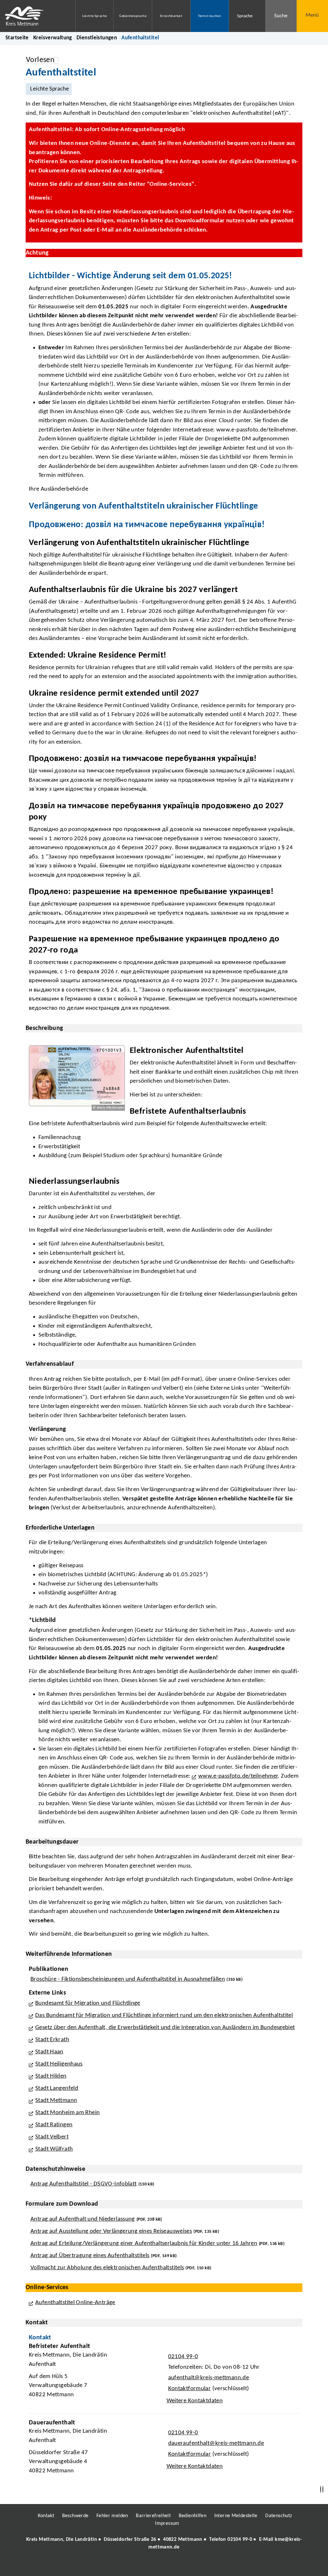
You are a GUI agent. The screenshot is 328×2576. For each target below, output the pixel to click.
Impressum (167, 2524)
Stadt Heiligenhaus (59, 2064)
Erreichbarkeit (171, 16)
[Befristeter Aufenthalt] (164, 2375)
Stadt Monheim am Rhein (67, 2113)
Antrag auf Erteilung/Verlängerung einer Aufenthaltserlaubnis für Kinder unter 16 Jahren (144, 2244)
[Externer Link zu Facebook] (120, 2565)
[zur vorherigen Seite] (321, 2489)
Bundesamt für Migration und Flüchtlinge (88, 2003)
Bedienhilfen (193, 2516)
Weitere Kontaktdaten (195, 2401)
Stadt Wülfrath (54, 2149)
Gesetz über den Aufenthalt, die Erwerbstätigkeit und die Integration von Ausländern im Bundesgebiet (165, 2028)
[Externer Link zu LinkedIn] (163, 2565)
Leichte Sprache (95, 16)
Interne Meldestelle (236, 2516)
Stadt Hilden (51, 2076)
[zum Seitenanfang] (323, 2489)
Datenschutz (279, 2516)
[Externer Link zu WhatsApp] (192, 2565)
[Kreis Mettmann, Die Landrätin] (164, 2543)
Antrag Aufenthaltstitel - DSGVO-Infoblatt (84, 2184)
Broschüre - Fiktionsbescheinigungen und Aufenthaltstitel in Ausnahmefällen (128, 1979)
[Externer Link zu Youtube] (178, 2565)
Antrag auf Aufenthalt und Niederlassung (83, 2219)
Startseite (17, 38)
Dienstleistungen (97, 38)
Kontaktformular (190, 2389)
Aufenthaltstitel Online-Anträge (75, 2303)
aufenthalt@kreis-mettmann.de (208, 2378)
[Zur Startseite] (33, 16)
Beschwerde (75, 2516)
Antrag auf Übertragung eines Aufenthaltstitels (90, 2256)
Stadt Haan (49, 2052)
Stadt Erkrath (52, 2040)
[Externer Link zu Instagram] (135, 2565)
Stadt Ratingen (54, 2125)
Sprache (245, 16)
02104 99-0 (182, 2357)
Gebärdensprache (133, 16)
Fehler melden (112, 2516)
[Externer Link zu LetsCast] (207, 2565)
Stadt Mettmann (56, 2101)
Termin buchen (209, 16)
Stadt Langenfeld (57, 2088)
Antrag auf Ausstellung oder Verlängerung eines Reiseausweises (111, 2231)
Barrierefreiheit (153, 2516)
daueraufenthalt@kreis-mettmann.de (215, 2443)
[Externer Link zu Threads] (149, 2565)
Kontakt (46, 2516)
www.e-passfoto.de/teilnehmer (238, 1776)
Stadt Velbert (52, 2137)
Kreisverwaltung (53, 38)
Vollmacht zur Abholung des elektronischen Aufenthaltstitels (107, 2268)
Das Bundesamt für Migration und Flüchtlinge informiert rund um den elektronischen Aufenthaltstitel (164, 2015)
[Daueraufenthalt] (164, 2449)
